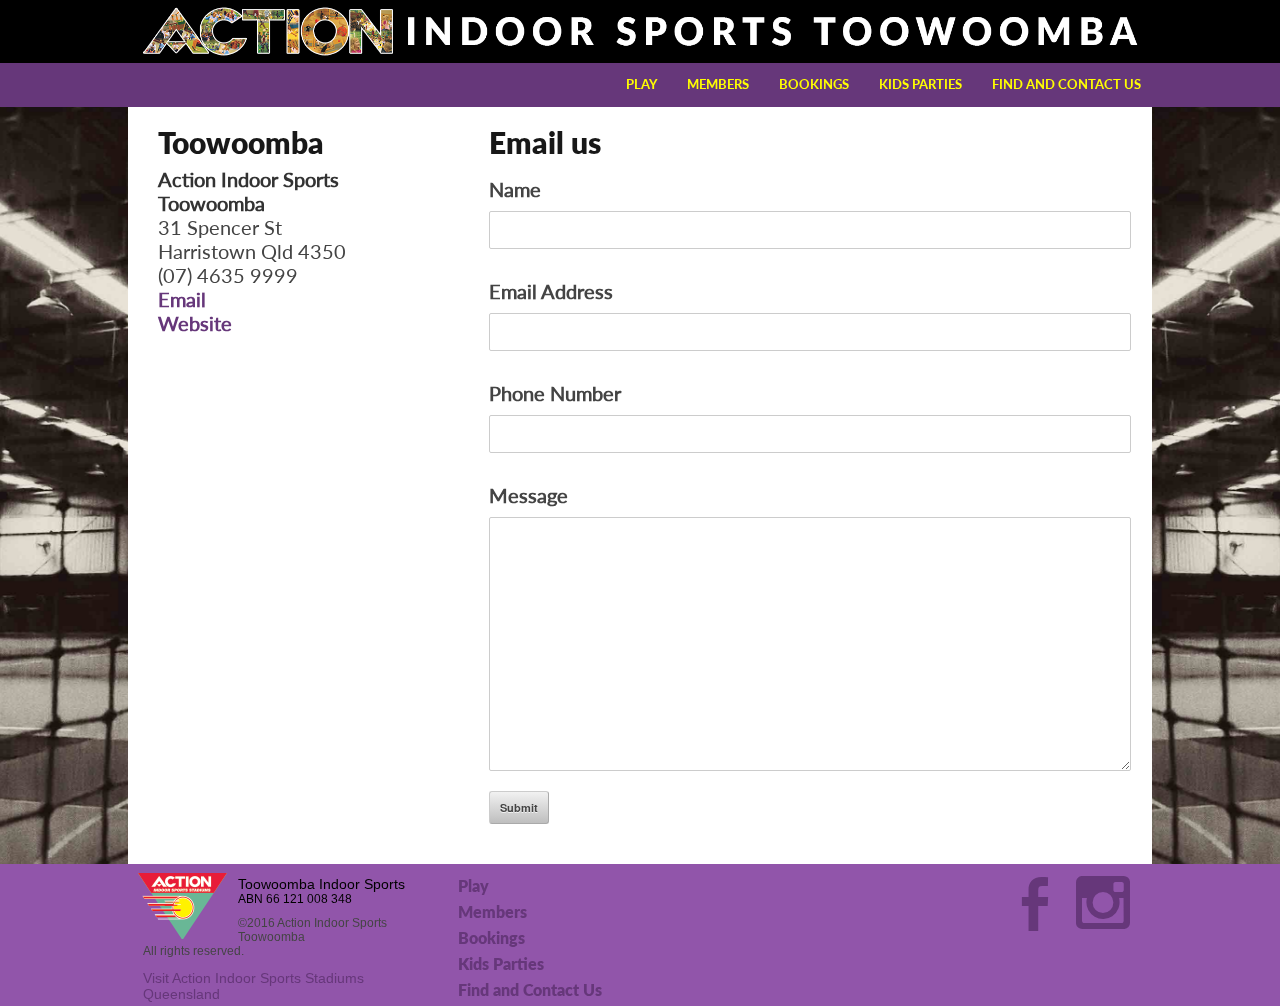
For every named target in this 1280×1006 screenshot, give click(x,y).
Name (515, 189)
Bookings (814, 84)
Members (718, 84)
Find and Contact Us (1066, 84)
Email (182, 299)
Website (195, 323)
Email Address (551, 291)
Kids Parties (920, 84)
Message (528, 495)
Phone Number (555, 393)
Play (641, 84)
